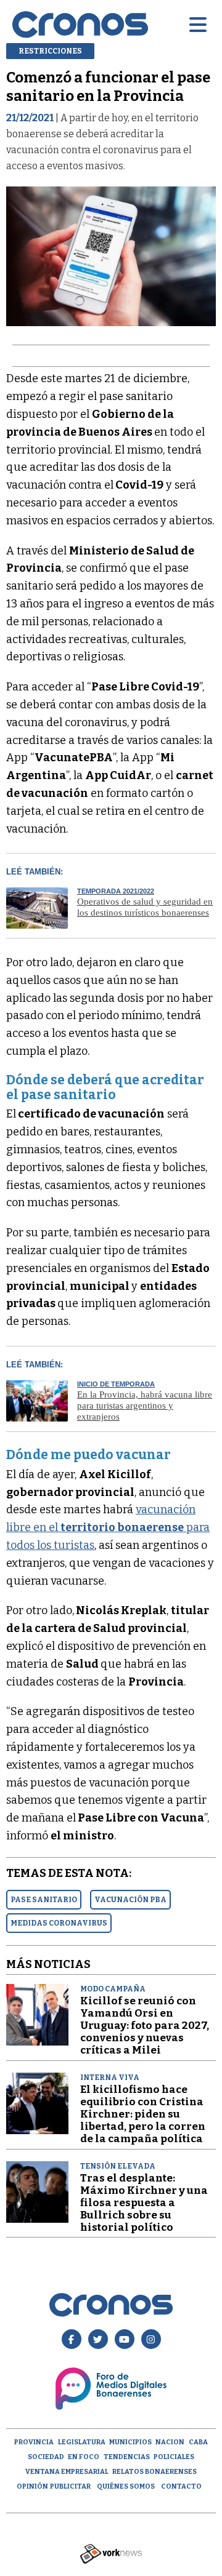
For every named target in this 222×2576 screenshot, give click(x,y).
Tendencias (127, 2457)
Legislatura (82, 2442)
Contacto (181, 2486)
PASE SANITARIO (44, 1900)
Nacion (170, 2442)
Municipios (130, 2442)
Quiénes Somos (126, 2486)
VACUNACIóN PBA (130, 1900)
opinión (32, 2486)
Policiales (174, 2457)
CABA (198, 2442)
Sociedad (46, 2457)
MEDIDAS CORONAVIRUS (59, 1923)
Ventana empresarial (67, 2472)
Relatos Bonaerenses (154, 2472)
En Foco (84, 2457)
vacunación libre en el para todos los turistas (108, 1527)
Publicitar (70, 2486)
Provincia (34, 2442)
